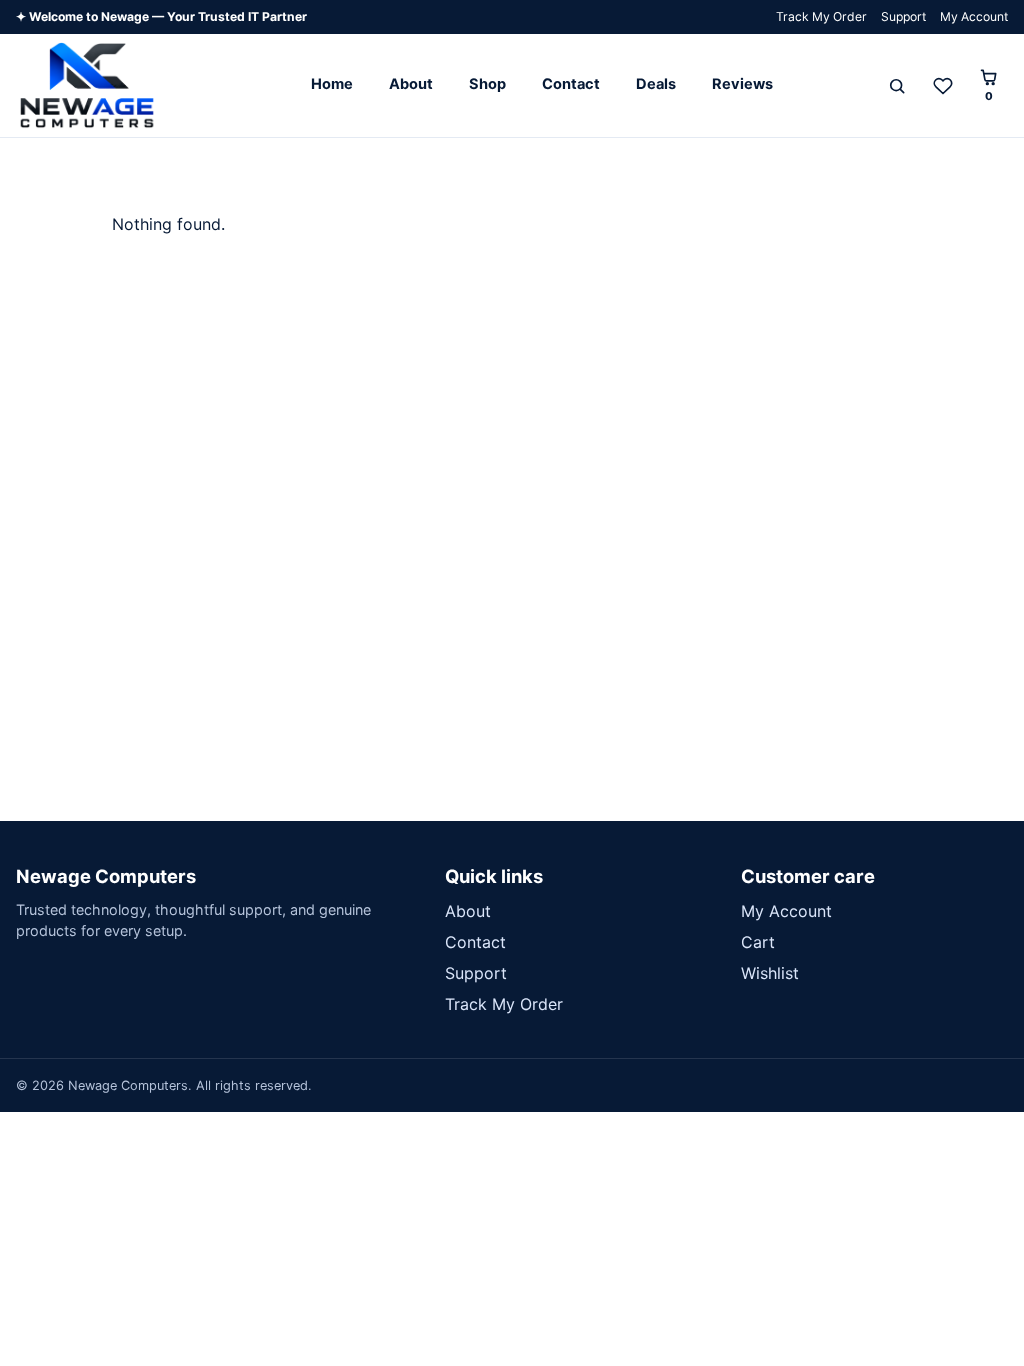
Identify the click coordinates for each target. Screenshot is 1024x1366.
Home (332, 84)
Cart (758, 942)
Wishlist (770, 973)
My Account (974, 16)
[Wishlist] (943, 86)
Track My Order (821, 16)
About (411, 84)
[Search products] (897, 86)
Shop (487, 84)
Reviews (742, 84)
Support (903, 16)
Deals (656, 84)
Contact (571, 84)
